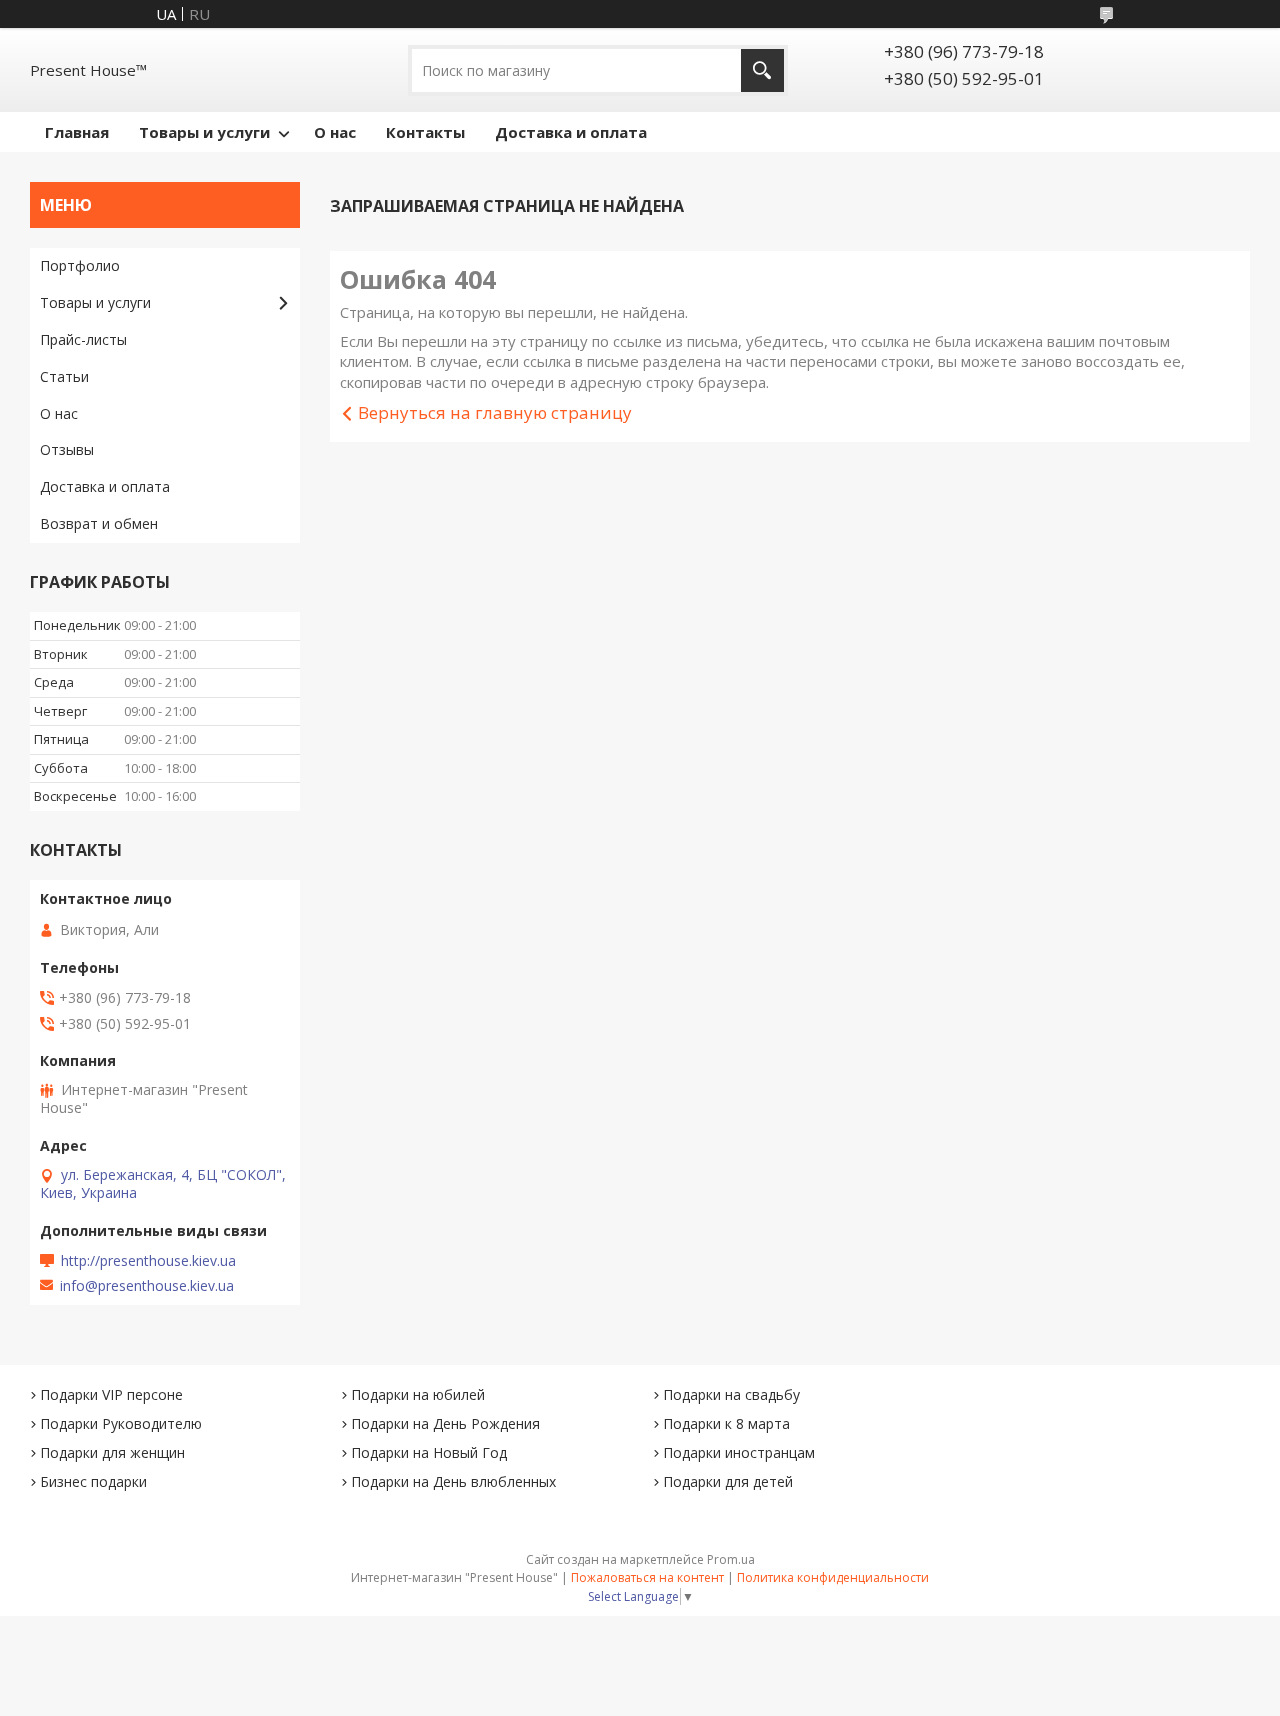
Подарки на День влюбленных (453, 1481)
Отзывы (67, 449)
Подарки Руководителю (121, 1423)
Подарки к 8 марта (726, 1423)
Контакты (425, 132)
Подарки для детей (728, 1481)
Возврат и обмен (99, 523)
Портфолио (80, 265)
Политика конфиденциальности (833, 1577)
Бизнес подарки (93, 1481)
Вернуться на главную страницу (495, 412)
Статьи (64, 376)
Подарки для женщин (112, 1452)
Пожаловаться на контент (647, 1577)
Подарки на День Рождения (445, 1423)
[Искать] (762, 70)
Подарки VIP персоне (111, 1394)
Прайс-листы (83, 339)
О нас (335, 132)
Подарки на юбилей (418, 1394)
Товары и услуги (204, 132)
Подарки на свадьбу (731, 1394)
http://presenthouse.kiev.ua (148, 1261)
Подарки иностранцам (739, 1452)
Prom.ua (731, 1559)
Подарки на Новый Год (429, 1452)
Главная (77, 132)
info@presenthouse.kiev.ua (147, 1286)
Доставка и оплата (571, 132)
